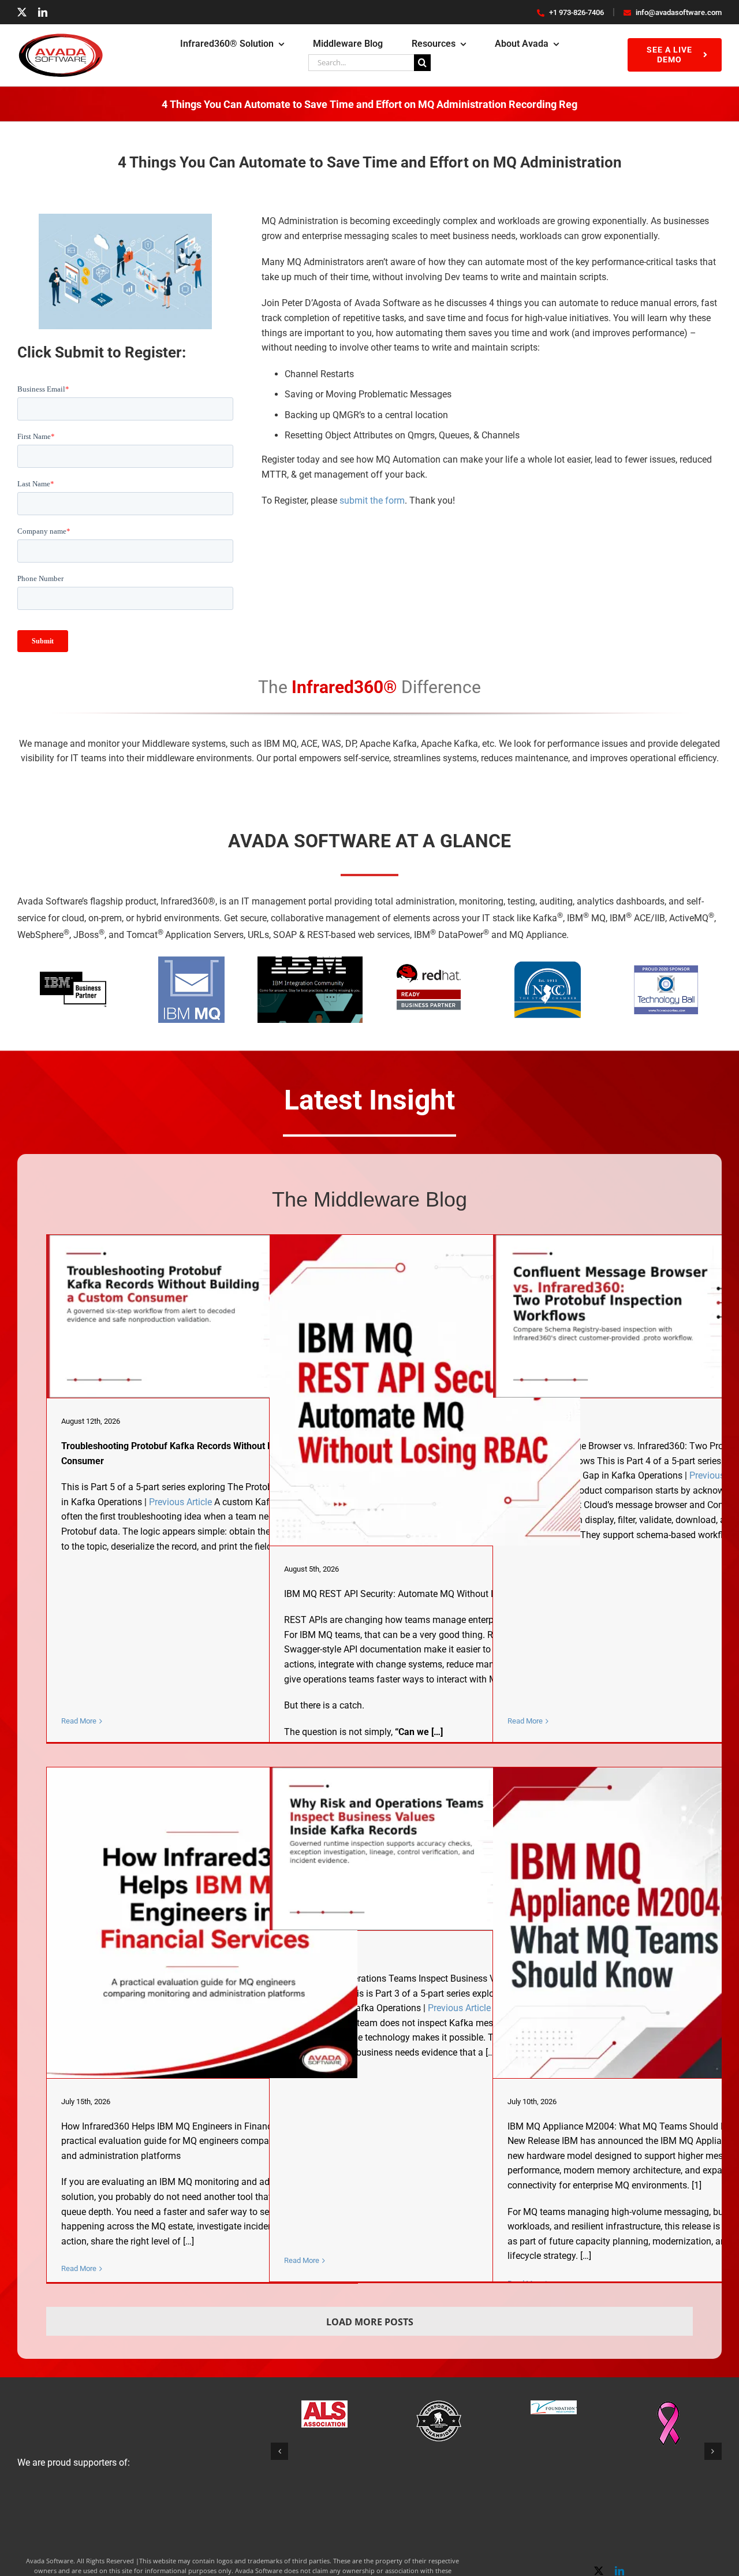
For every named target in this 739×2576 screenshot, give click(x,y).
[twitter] (22, 12)
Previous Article (180, 1502)
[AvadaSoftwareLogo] (61, 37)
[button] (279, 2451)
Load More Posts (370, 2322)
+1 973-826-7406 (576, 12)
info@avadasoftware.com (679, 12)
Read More (79, 1721)
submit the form (372, 500)
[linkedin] (43, 12)
